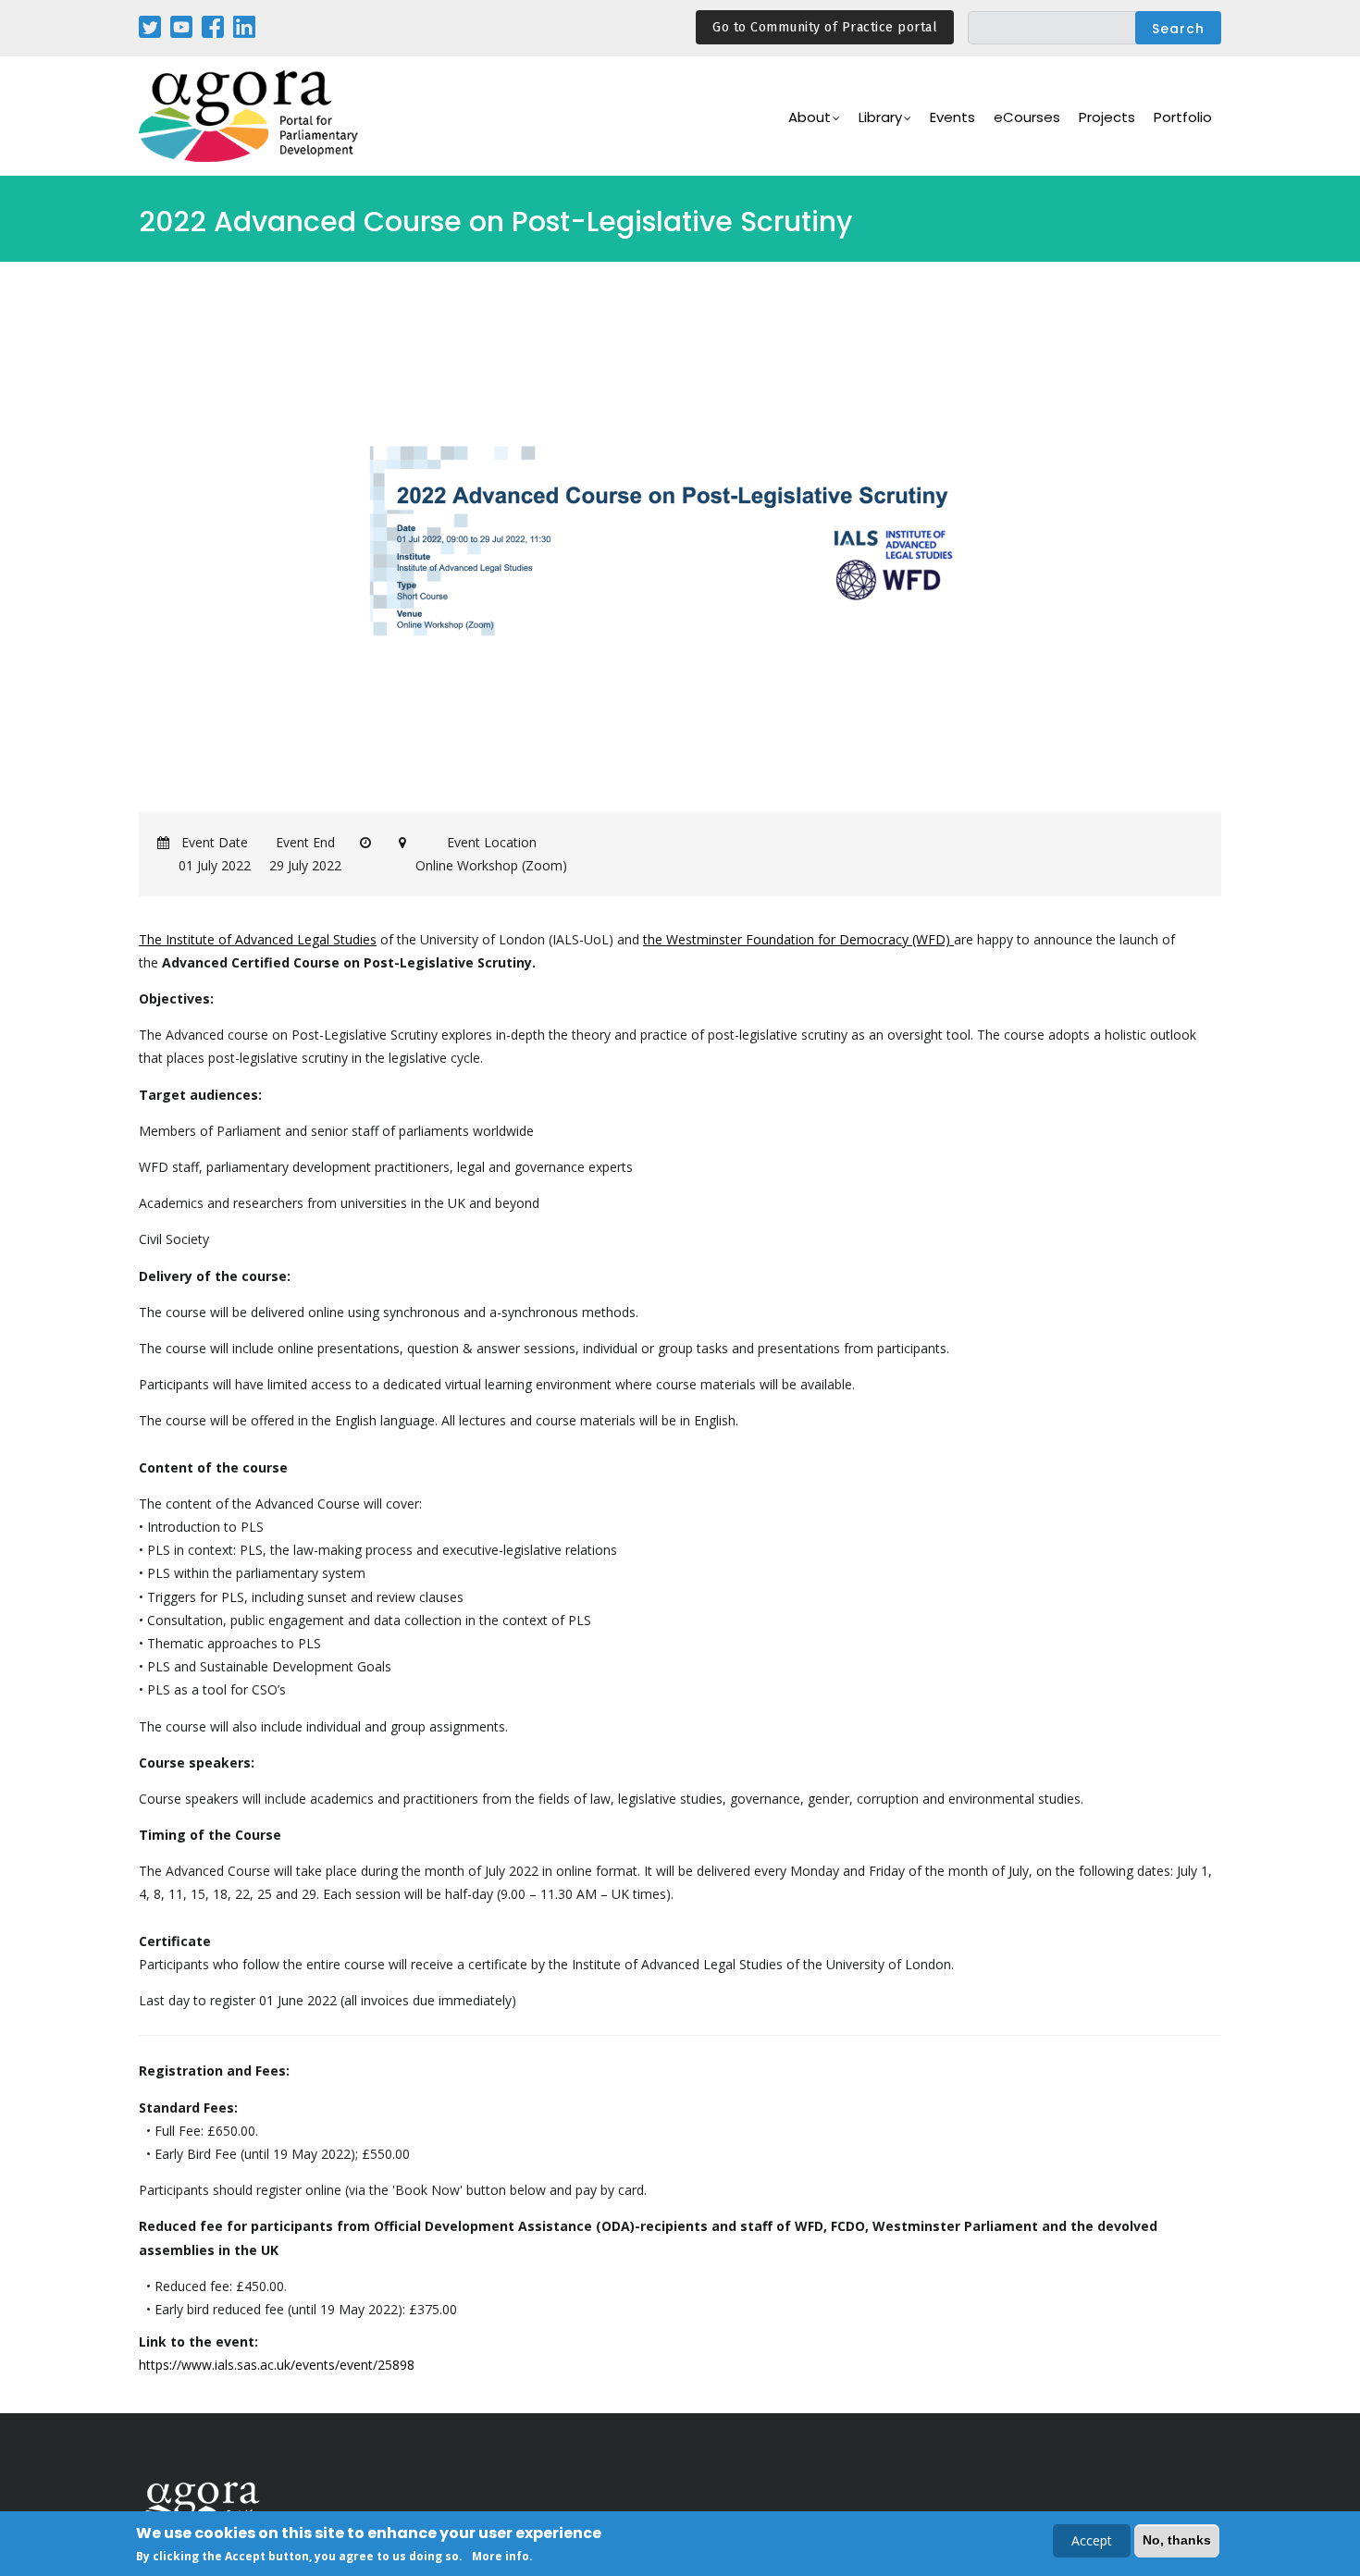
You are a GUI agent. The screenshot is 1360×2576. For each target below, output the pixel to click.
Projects (1107, 117)
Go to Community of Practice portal (825, 27)
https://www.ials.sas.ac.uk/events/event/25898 (277, 2365)
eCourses (1027, 117)
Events (952, 117)
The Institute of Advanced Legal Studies (258, 939)
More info (501, 2556)
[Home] (250, 116)
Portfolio (1183, 117)
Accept (1092, 2540)
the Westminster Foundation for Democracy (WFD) (798, 939)
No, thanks (1177, 2540)
